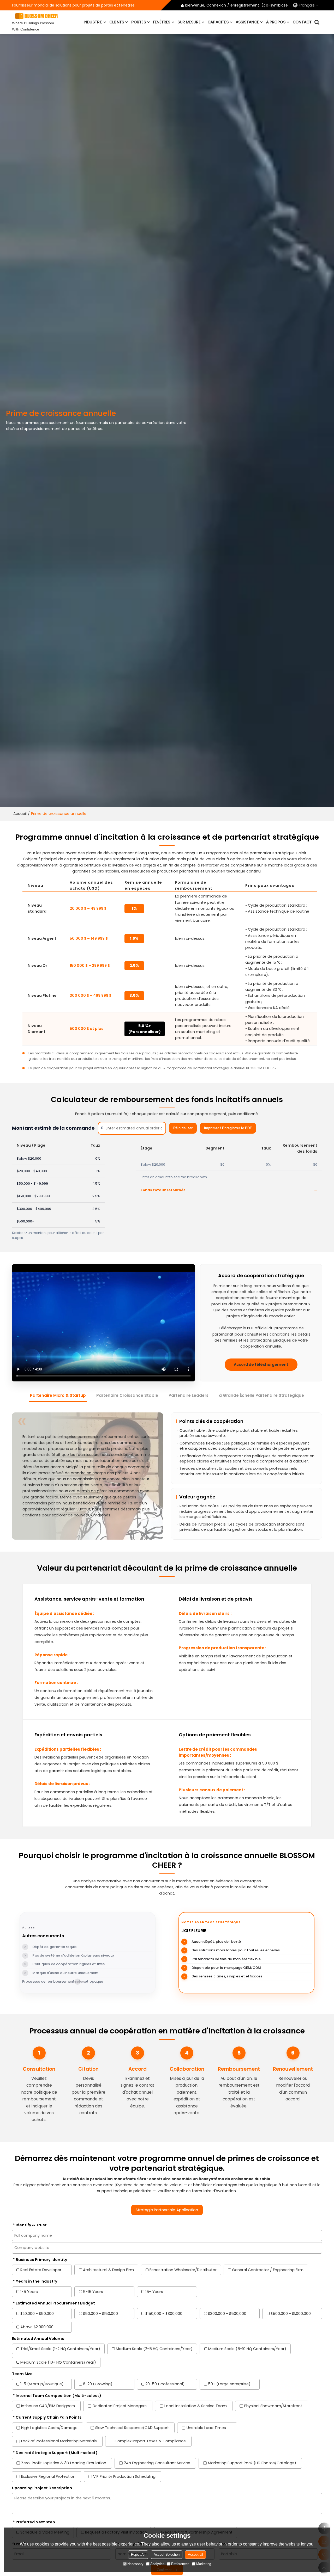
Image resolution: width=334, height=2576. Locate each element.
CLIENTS (117, 22)
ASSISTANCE (247, 22)
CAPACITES (218, 22)
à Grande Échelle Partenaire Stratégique (261, 1395)
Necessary (135, 2564)
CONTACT (302, 22)
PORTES (139, 22)
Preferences (180, 2564)
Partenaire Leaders (189, 1395)
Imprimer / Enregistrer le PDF (228, 1128)
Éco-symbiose (275, 5)
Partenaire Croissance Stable (127, 1395)
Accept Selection (167, 2555)
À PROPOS (276, 22)
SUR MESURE (189, 22)
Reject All (138, 2555)
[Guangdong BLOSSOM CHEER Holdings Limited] (36, 16)
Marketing (204, 2564)
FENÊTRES (162, 22)
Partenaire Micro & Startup (58, 1395)
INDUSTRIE (93, 22)
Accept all (195, 2555)
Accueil (20, 814)
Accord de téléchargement (261, 1364)
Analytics (157, 2564)
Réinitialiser (183, 1128)
